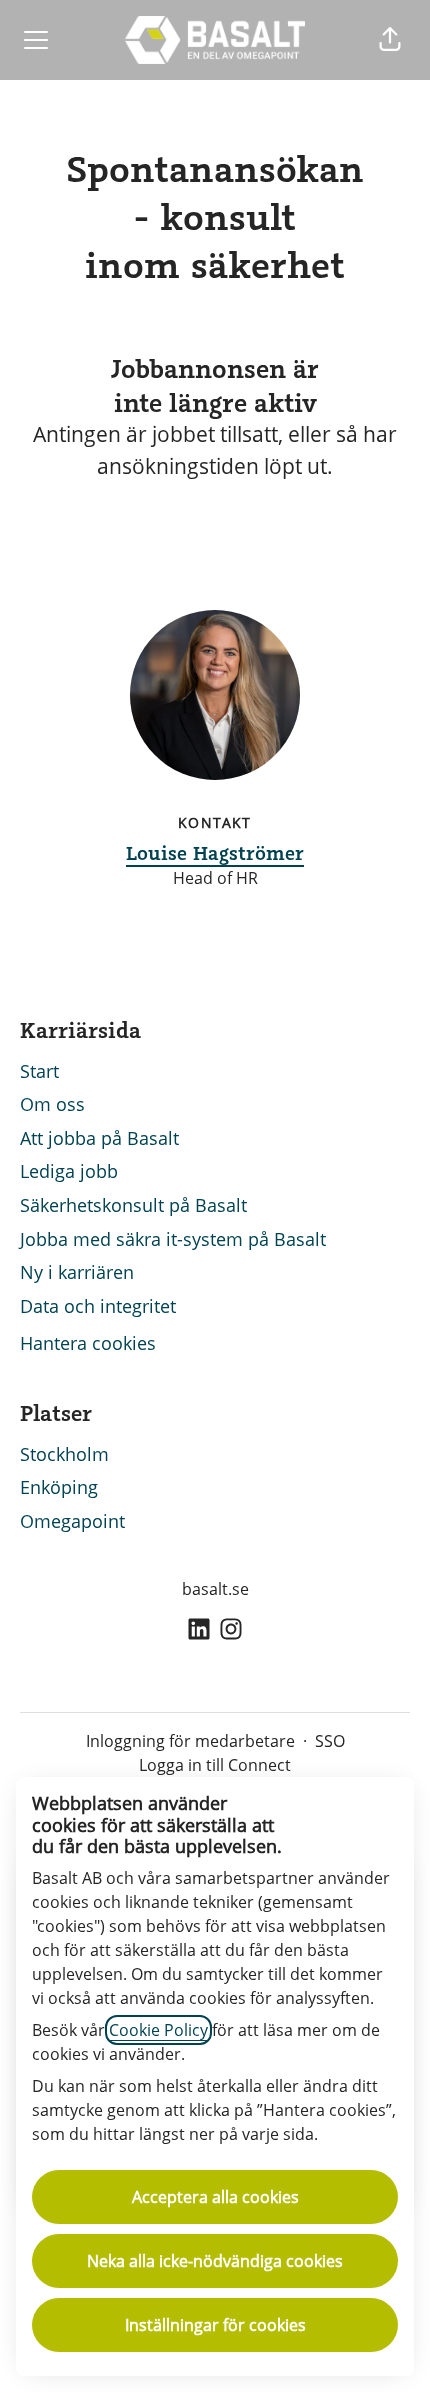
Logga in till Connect (215, 1765)
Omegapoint (72, 1521)
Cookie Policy (158, 2030)
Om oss (52, 1104)
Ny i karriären (77, 1272)
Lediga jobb (69, 1171)
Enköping (59, 1487)
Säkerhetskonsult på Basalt (133, 1205)
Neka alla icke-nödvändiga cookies (215, 2261)
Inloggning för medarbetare (190, 1741)
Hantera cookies (88, 1343)
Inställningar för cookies (215, 2325)
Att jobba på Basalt (99, 1138)
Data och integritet (98, 1306)
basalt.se (215, 1589)
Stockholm (64, 1454)
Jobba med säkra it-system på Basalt (173, 1239)
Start (39, 1071)
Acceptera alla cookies (215, 2197)
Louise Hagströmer (215, 852)
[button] (390, 40)
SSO (330, 1741)
